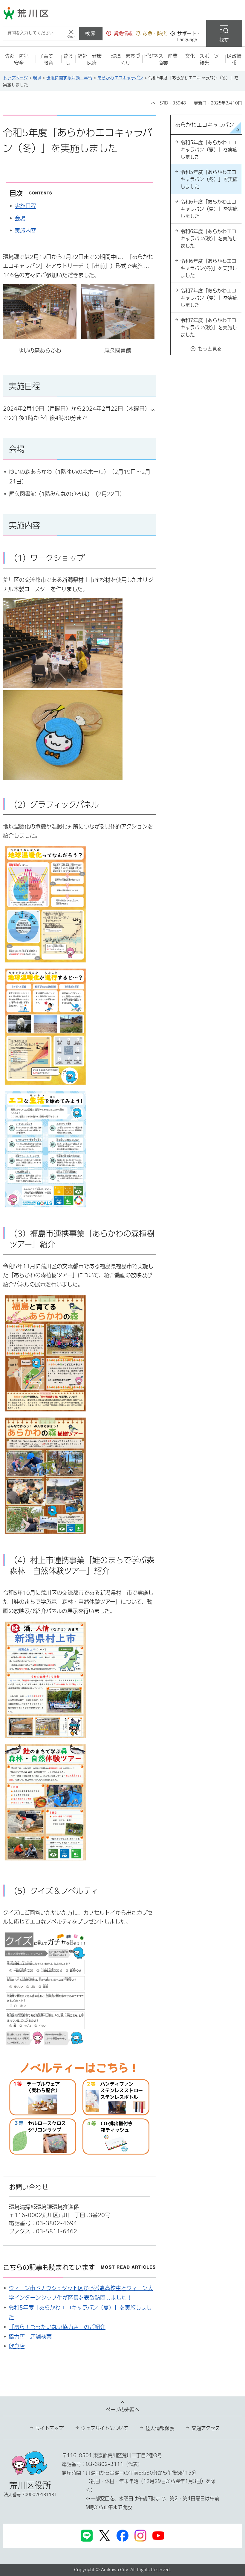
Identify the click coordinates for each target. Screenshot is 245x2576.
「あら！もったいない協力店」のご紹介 (57, 2327)
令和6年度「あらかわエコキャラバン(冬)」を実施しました (209, 268)
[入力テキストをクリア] (71, 34)
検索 (91, 33)
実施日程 (25, 206)
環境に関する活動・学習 (69, 78)
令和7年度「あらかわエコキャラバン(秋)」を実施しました (209, 327)
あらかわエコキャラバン (120, 78)
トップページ (15, 78)
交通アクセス (206, 2428)
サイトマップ (50, 2428)
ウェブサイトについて (105, 2428)
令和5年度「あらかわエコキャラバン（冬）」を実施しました (209, 179)
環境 (37, 78)
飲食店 (17, 2346)
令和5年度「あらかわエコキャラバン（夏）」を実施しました (209, 150)
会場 (20, 218)
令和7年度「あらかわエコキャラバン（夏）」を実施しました (209, 298)
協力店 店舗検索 (30, 2337)
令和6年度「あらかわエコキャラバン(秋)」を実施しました (209, 239)
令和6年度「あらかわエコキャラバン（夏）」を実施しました (209, 209)
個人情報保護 (160, 2428)
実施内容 (25, 230)
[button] (120, 34)
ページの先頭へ (122, 2410)
